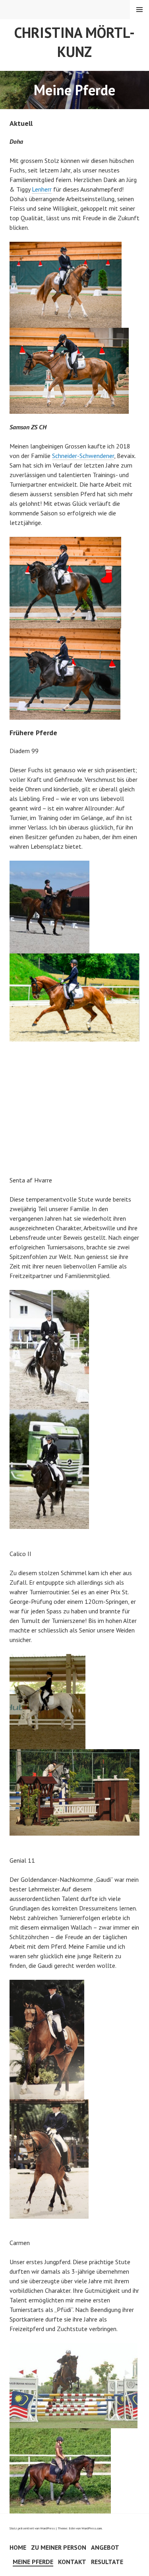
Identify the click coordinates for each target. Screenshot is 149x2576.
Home (18, 2547)
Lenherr (42, 189)
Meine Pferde (33, 2562)
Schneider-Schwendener (83, 456)
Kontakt (72, 2562)
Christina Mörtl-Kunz (74, 42)
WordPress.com (92, 2528)
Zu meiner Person (59, 2547)
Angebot (105, 2547)
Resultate (107, 2562)
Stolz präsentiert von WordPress (32, 2528)
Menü (139, 10)
